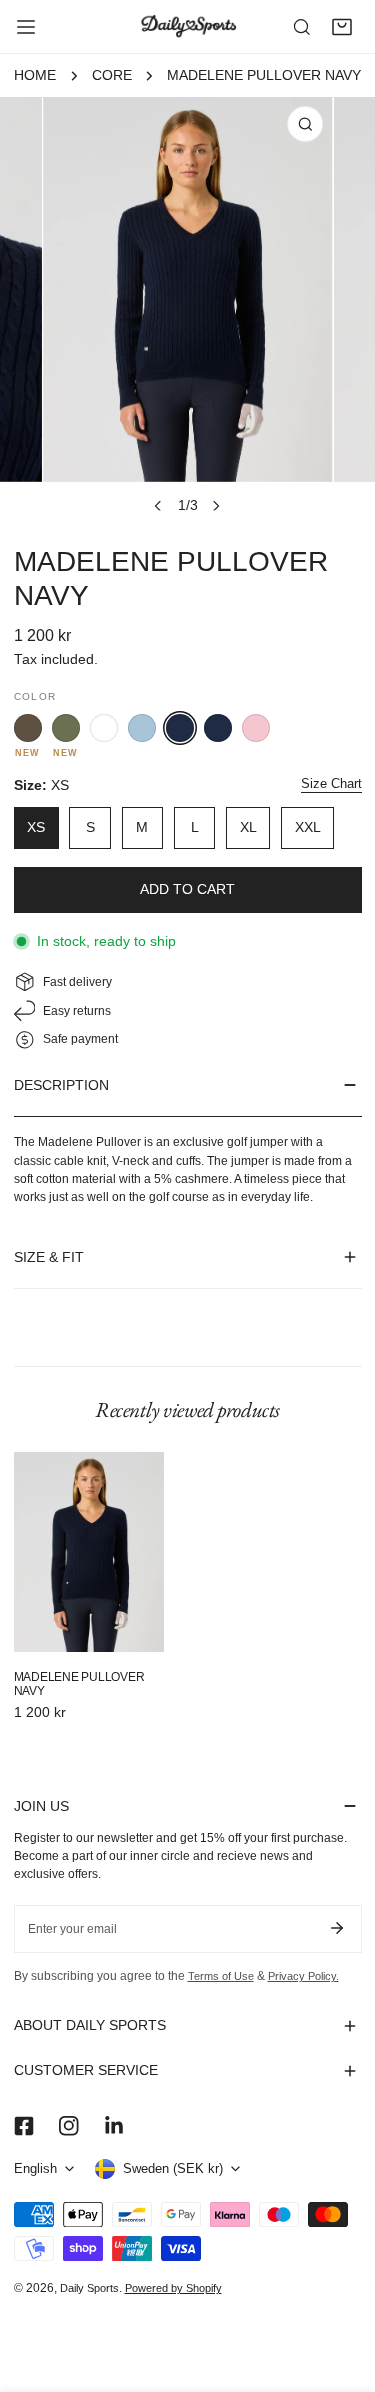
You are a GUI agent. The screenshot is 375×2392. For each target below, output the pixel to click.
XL (248, 827)
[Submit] (337, 1928)
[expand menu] (26, 27)
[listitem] (28, 728)
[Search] (302, 27)
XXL (308, 827)
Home (35, 75)
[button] (342, 27)
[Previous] (158, 506)
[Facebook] (23, 2126)
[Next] (216, 506)
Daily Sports (89, 2288)
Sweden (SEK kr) (173, 2169)
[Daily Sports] (188, 26)
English (35, 2169)
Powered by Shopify (173, 2288)
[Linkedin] (113, 2126)
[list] (187, 310)
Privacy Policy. (303, 1976)
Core (112, 75)
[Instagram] (68, 2126)
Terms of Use (221, 1976)
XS (36, 827)
